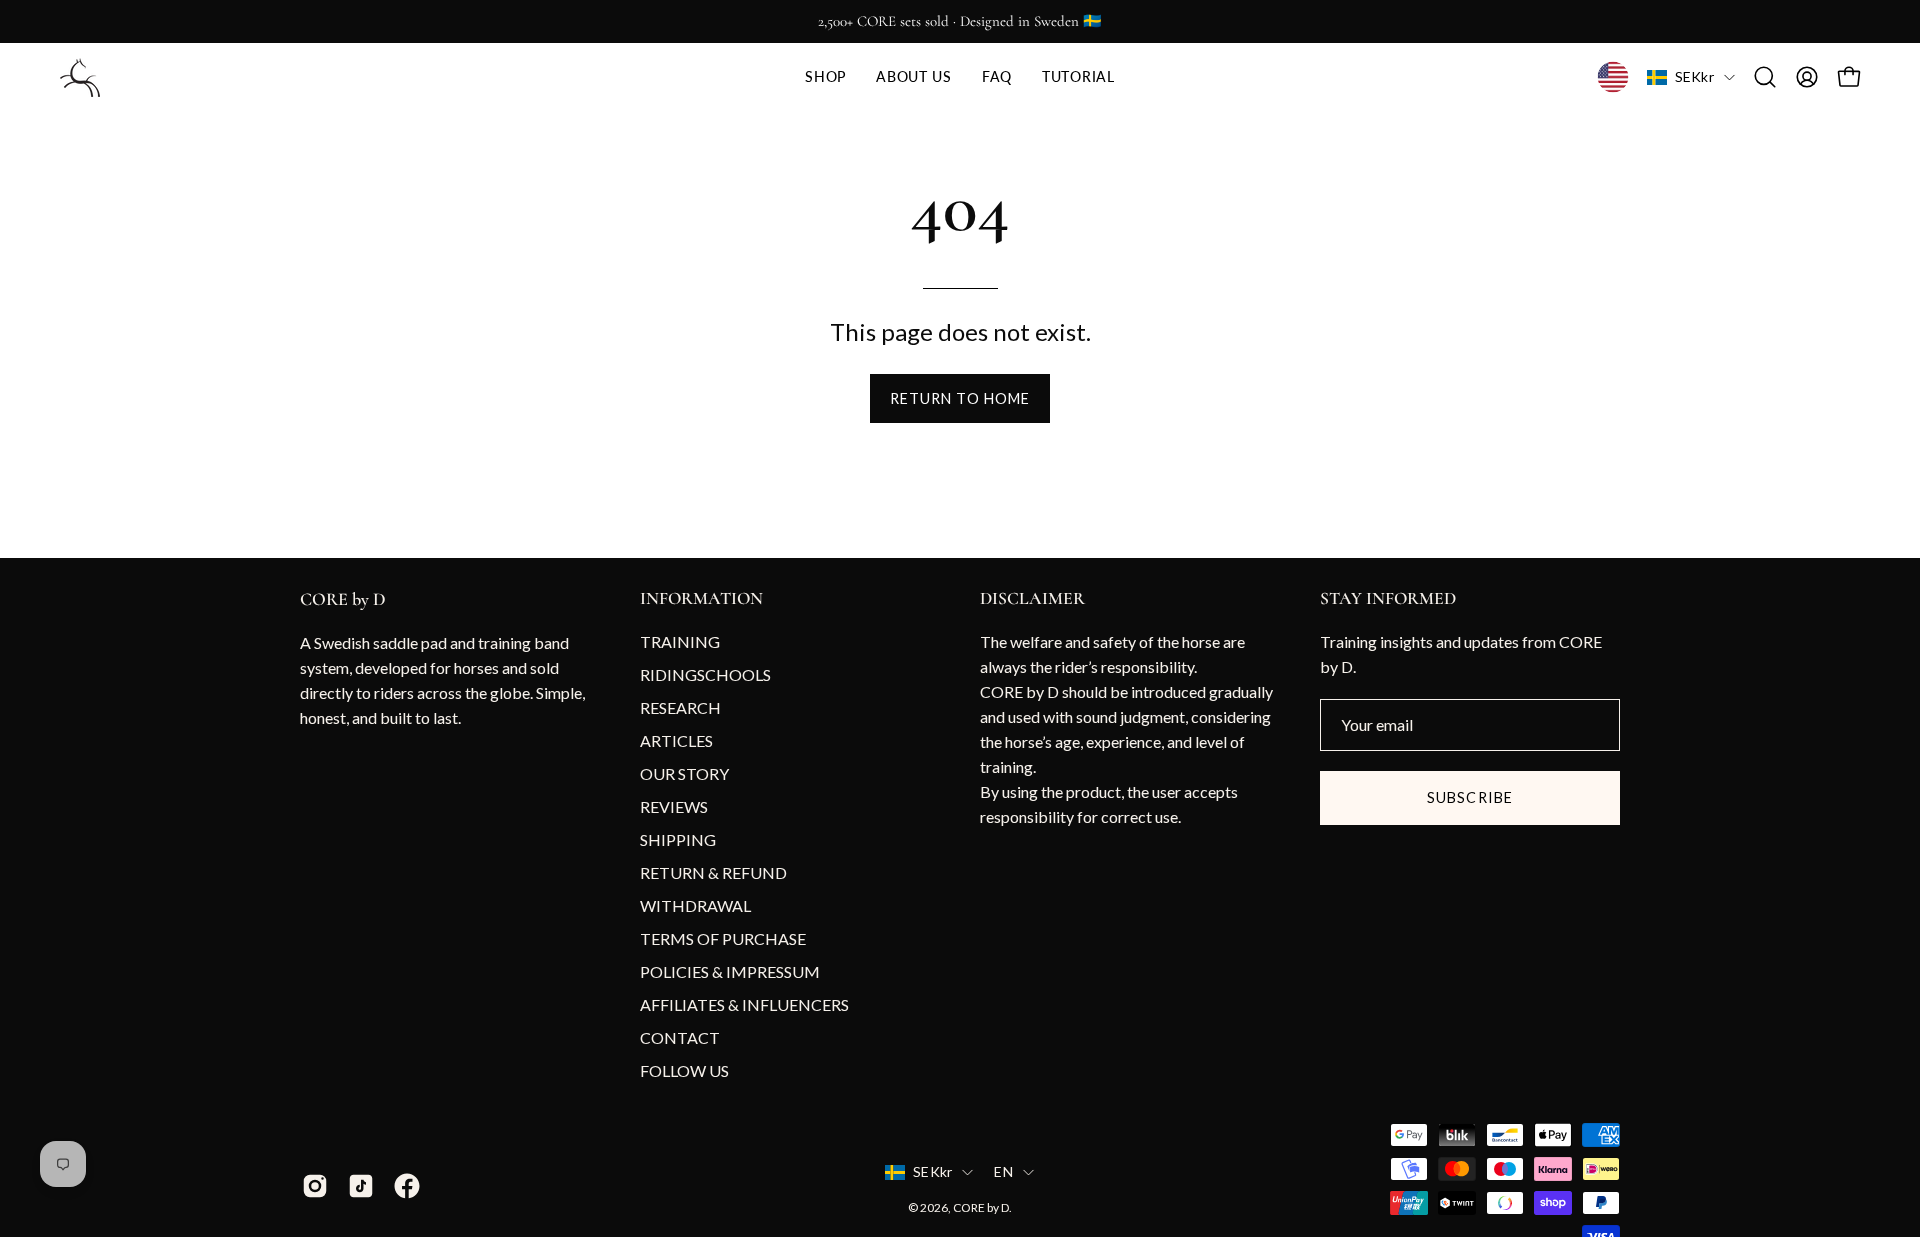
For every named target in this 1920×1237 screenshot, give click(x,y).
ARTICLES (676, 740)
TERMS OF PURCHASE (723, 938)
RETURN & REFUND (713, 872)
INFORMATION (701, 598)
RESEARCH (680, 707)
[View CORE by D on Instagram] (315, 1186)
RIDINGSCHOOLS (705, 674)
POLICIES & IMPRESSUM (730, 971)
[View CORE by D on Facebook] (407, 1186)
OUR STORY (684, 773)
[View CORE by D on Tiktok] (361, 1186)
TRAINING (680, 641)
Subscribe (1470, 797)
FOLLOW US (684, 1070)
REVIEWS (674, 806)
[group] (960, 21)
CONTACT (680, 1037)
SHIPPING (678, 839)
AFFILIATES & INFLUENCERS (744, 1004)
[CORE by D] (80, 77)
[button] (825, 77)
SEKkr (1694, 76)
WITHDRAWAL (695, 905)
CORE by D (343, 599)
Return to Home (960, 398)
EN (1003, 1171)
